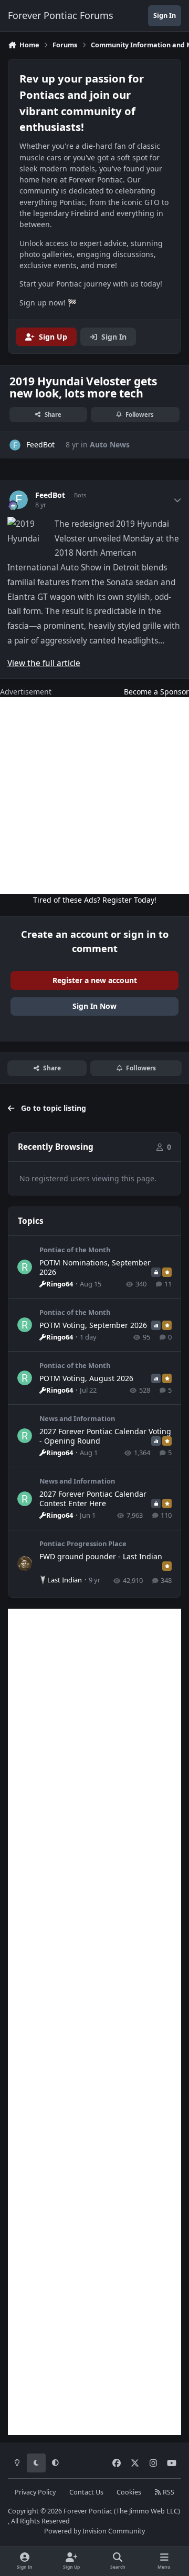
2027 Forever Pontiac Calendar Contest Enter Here (93, 1499)
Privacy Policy (35, 2492)
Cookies (129, 2492)
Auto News (110, 444)
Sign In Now (94, 1006)
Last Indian (65, 1580)
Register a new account (95, 980)
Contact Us (86, 2492)
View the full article (44, 663)
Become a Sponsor (156, 692)
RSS (168, 2492)
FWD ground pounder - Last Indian (101, 1556)
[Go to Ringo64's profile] (25, 1267)
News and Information (77, 1418)
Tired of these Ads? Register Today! (95, 900)
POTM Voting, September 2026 (93, 1325)
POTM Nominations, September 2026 (95, 1267)
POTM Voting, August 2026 (86, 1378)
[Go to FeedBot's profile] (15, 445)
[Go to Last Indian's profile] (25, 1563)
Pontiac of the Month (75, 1250)
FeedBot (50, 495)
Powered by (94, 2531)
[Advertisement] (94, 796)
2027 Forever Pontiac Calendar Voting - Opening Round (105, 1436)
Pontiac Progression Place (83, 1543)
